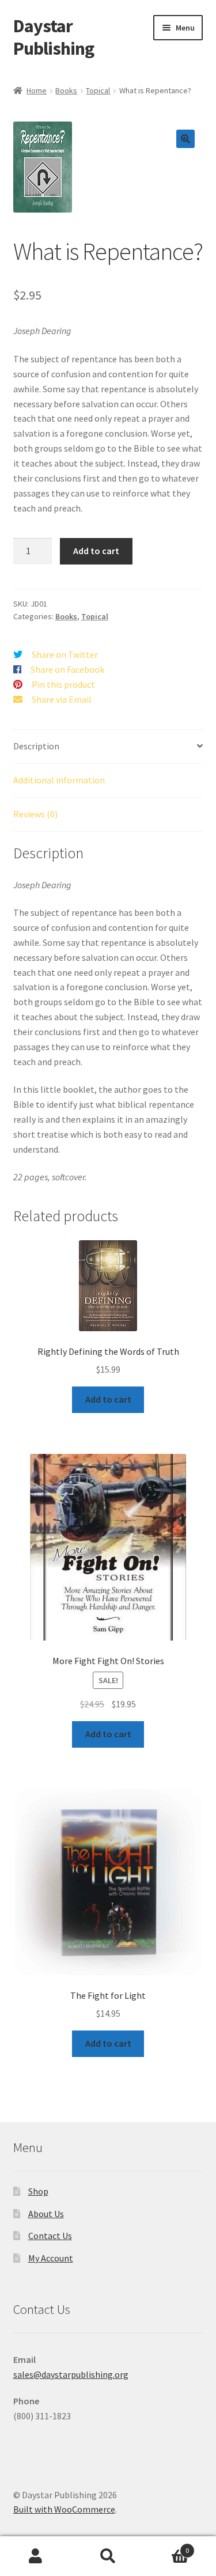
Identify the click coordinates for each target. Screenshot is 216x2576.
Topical (98, 90)
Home (37, 90)
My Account (51, 2258)
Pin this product (63, 684)
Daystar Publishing (54, 37)
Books (66, 90)
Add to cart (96, 551)
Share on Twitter (65, 654)
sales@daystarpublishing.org (71, 2374)
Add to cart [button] (108, 1399)
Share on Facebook (67, 669)
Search (108, 2556)
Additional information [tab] (59, 780)
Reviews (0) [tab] (35, 814)
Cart (166, 2546)
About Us (46, 2214)
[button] (185, 139)
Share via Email (62, 699)
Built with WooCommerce (64, 2509)
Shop (38, 2191)
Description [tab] (36, 746)
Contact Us (50, 2236)
